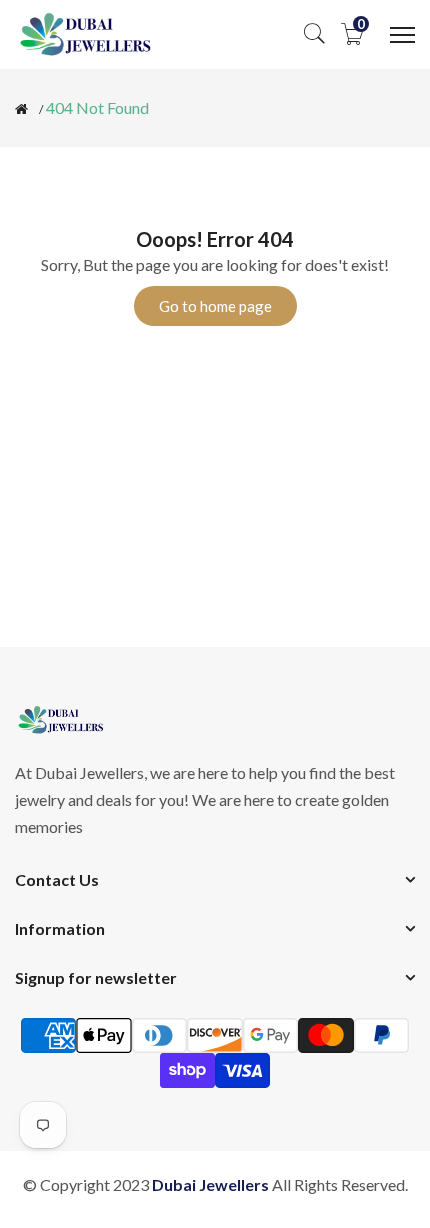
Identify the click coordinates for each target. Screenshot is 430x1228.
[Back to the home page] (21, 109)
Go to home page (215, 306)
